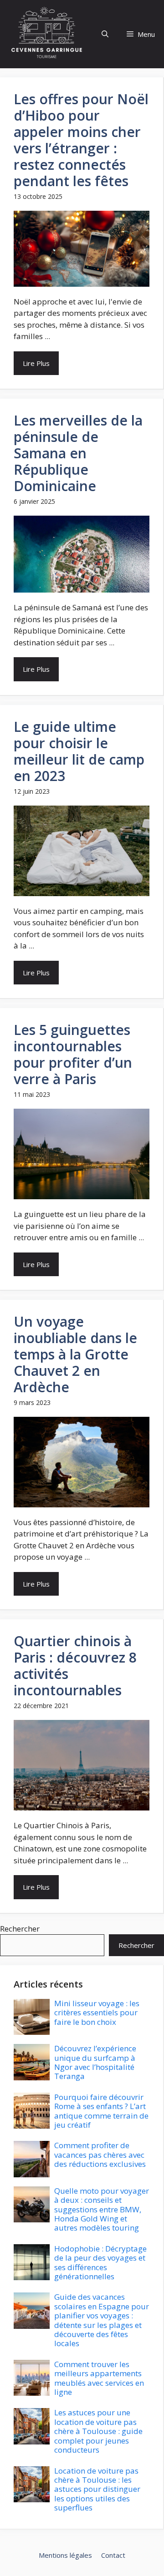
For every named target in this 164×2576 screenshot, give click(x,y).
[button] (105, 34)
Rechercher (20, 1929)
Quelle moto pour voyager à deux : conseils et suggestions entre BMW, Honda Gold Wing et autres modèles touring (102, 2209)
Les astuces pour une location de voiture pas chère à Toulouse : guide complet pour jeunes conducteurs (98, 2431)
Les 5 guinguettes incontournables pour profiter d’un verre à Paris (73, 1054)
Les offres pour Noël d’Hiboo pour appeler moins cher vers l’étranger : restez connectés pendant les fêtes (81, 140)
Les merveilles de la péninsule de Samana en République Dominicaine (78, 453)
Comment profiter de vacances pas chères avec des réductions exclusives (100, 2155)
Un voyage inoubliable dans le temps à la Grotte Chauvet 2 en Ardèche (75, 1354)
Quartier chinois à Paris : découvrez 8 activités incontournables (75, 1666)
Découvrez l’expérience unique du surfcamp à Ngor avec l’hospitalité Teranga (95, 2062)
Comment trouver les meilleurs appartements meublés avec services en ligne (99, 2378)
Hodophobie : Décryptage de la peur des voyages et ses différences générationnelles (100, 2262)
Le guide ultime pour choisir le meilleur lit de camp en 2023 (79, 751)
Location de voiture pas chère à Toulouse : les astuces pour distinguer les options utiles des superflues (97, 2489)
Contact (113, 2555)
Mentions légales (65, 2555)
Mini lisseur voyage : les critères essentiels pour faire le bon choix (97, 2013)
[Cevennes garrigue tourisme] (47, 34)
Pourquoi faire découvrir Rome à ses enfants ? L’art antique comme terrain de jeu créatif (101, 2111)
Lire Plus (36, 363)
